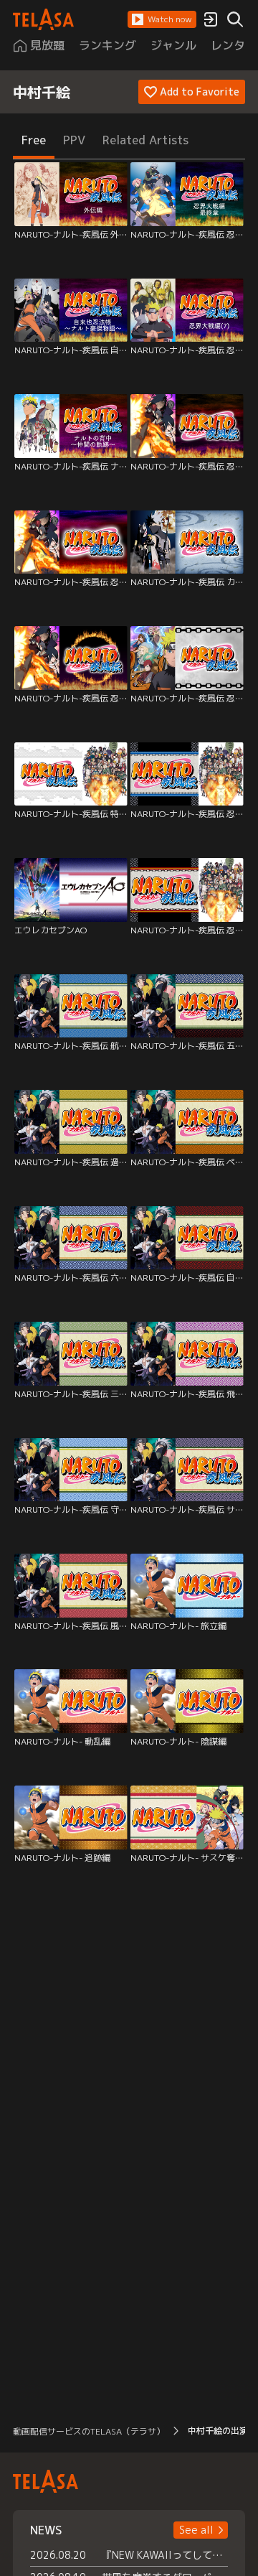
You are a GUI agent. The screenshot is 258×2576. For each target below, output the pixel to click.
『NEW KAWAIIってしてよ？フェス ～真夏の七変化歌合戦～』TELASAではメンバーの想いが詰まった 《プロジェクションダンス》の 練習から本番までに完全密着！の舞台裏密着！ (165, 2555)
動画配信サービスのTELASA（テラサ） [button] (89, 2431)
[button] (162, 19)
